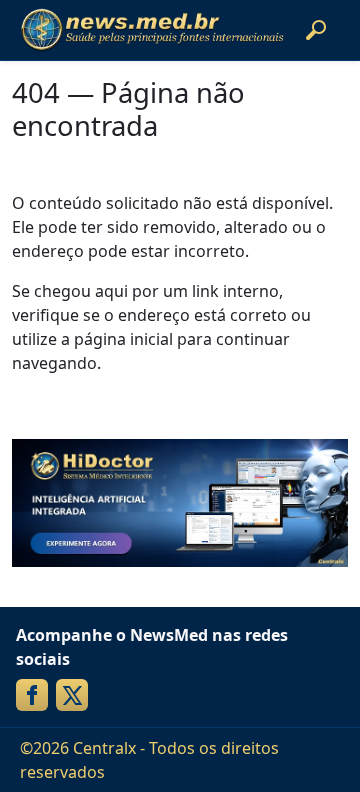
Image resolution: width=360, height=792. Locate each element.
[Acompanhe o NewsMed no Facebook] (32, 695)
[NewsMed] (152, 30)
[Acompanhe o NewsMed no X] (72, 695)
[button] (316, 30)
